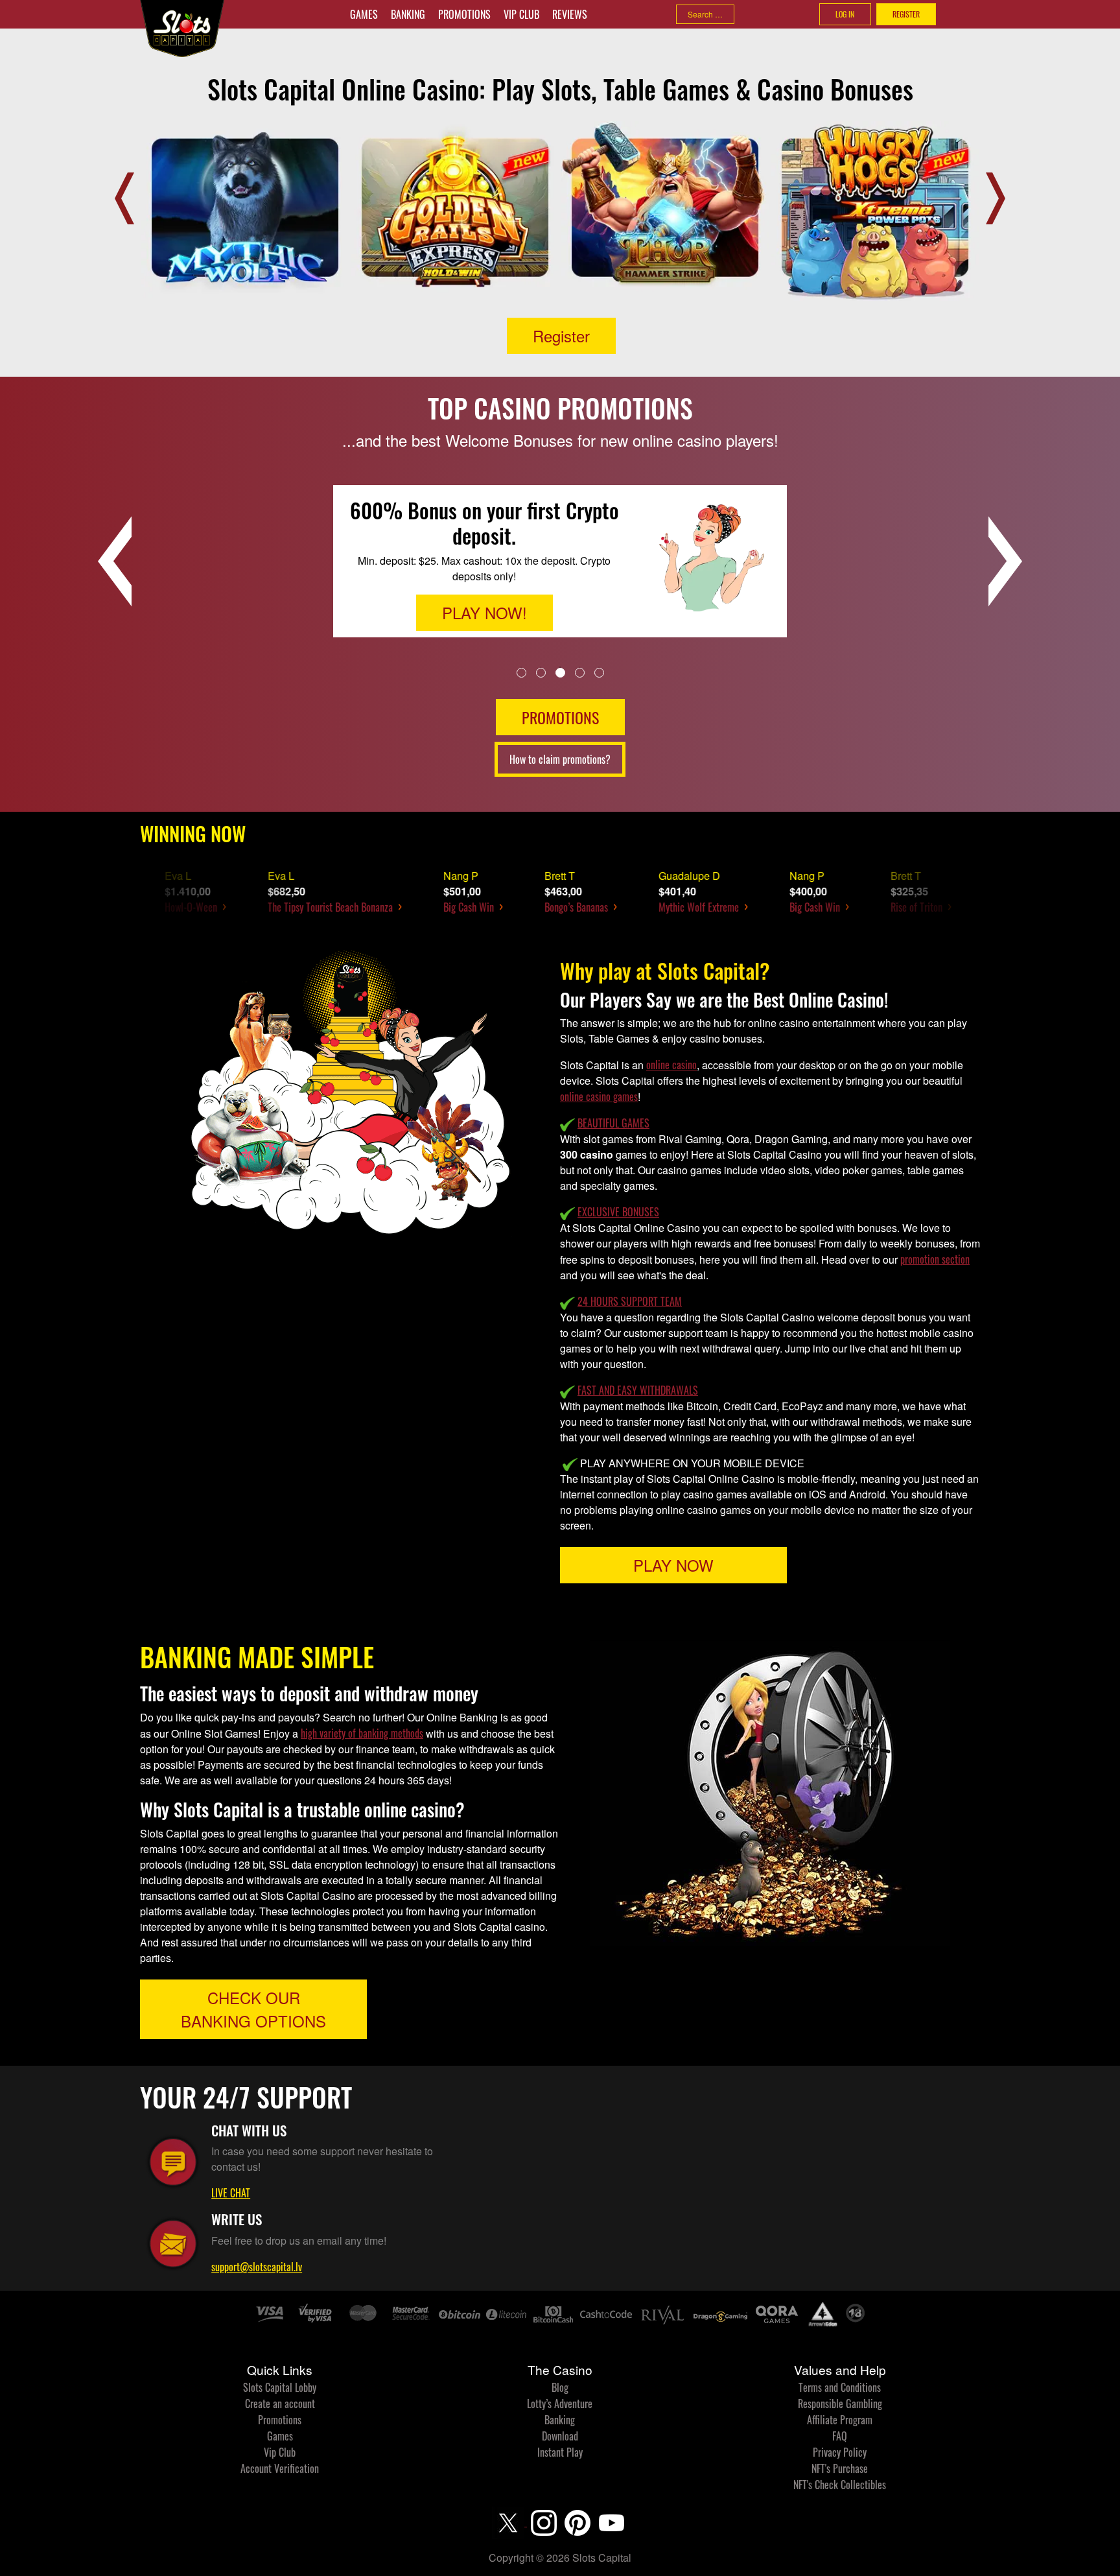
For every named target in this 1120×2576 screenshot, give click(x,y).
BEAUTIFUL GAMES (613, 1123)
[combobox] (705, 14)
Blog (560, 2387)
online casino (671, 1065)
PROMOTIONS (560, 717)
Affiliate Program (840, 2420)
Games (364, 14)
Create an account (280, 2404)
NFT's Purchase (840, 2468)
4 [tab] (580, 672)
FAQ (840, 2436)
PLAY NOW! (484, 603)
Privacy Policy (840, 2452)
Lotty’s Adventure (560, 2404)
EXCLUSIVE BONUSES (618, 1212)
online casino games (599, 1096)
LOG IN (845, 14)
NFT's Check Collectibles (840, 2485)
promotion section (935, 1259)
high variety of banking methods (362, 1733)
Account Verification (280, 2468)
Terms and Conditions (840, 2387)
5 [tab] (599, 672)
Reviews (570, 14)
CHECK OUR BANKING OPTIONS (253, 2009)
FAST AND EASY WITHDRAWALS (638, 1390)
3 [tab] (560, 672)
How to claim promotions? (560, 759)
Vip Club (521, 14)
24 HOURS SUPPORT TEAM (630, 1301)
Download (560, 2436)
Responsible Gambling (840, 2404)
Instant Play (560, 2452)
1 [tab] (521, 672)
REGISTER (906, 14)
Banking (408, 14)
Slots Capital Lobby (280, 2387)
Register (561, 336)
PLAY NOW (673, 1565)
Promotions (464, 14)
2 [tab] (541, 672)
